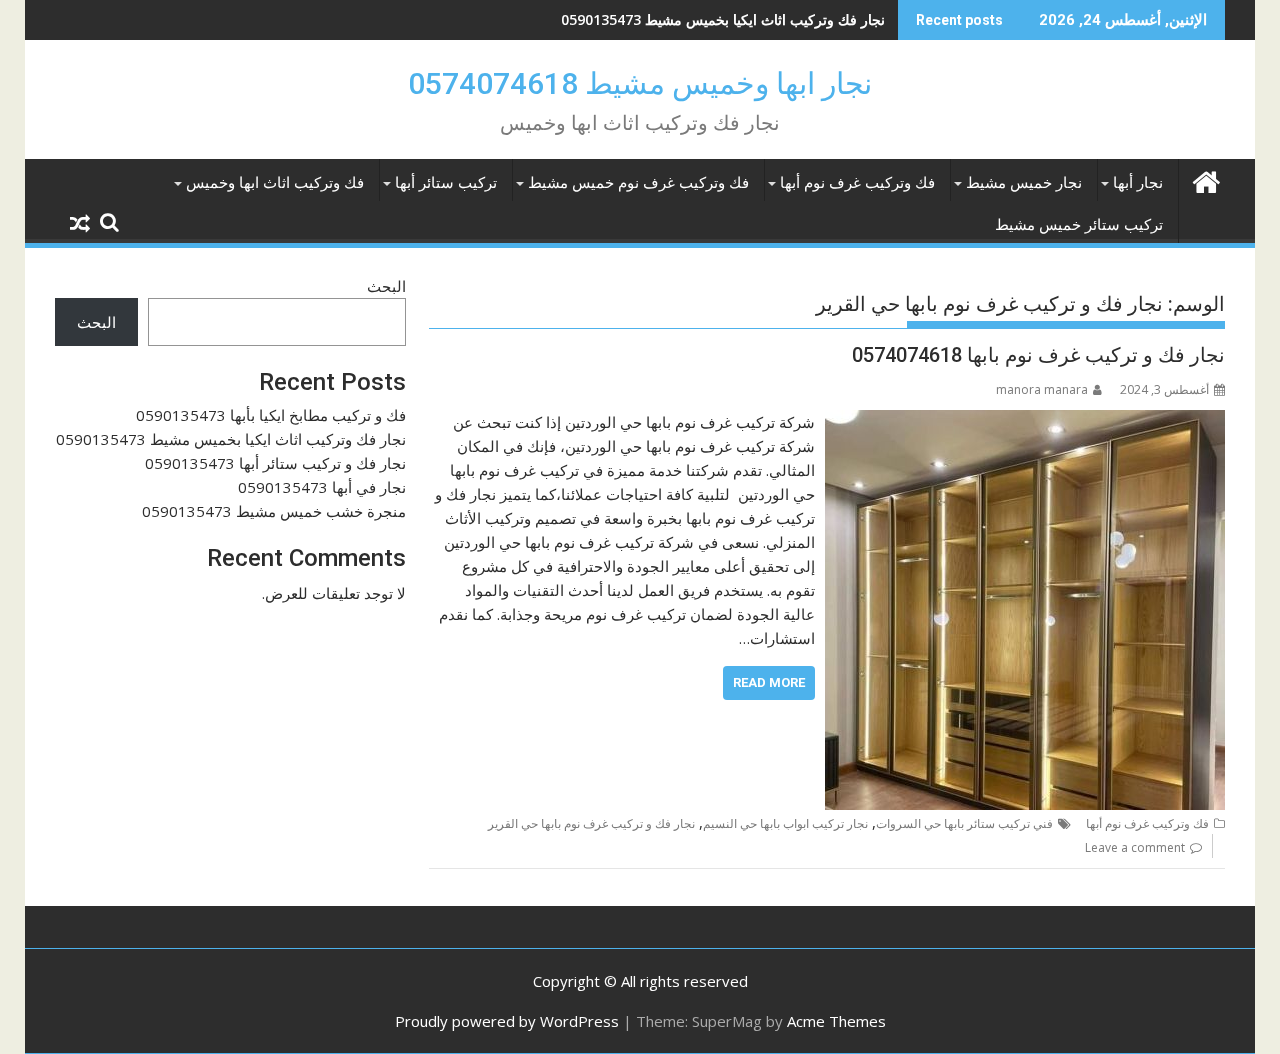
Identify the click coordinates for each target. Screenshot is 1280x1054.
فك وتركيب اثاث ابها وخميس (275, 183)
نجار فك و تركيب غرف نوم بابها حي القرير (591, 823)
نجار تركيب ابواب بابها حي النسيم (785, 823)
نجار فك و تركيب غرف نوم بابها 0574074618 (1038, 355)
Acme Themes (836, 1021)
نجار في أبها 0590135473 (322, 487)
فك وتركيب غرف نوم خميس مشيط (638, 183)
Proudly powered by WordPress (507, 1021)
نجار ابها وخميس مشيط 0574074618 (640, 83)
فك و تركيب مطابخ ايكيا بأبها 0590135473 (271, 415)
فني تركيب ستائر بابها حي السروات (964, 823)
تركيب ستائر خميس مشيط (1079, 225)
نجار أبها (1138, 183)
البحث (386, 286)
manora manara (1042, 389)
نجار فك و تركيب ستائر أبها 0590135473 (275, 463)
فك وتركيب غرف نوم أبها (857, 183)
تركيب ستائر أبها (446, 183)
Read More (769, 682)
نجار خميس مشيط (1024, 183)
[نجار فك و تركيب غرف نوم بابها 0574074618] (1025, 422)
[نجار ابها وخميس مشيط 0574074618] (1205, 179)
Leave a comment (1135, 847)
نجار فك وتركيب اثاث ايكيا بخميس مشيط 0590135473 (723, 19)
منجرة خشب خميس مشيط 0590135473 (274, 511)
